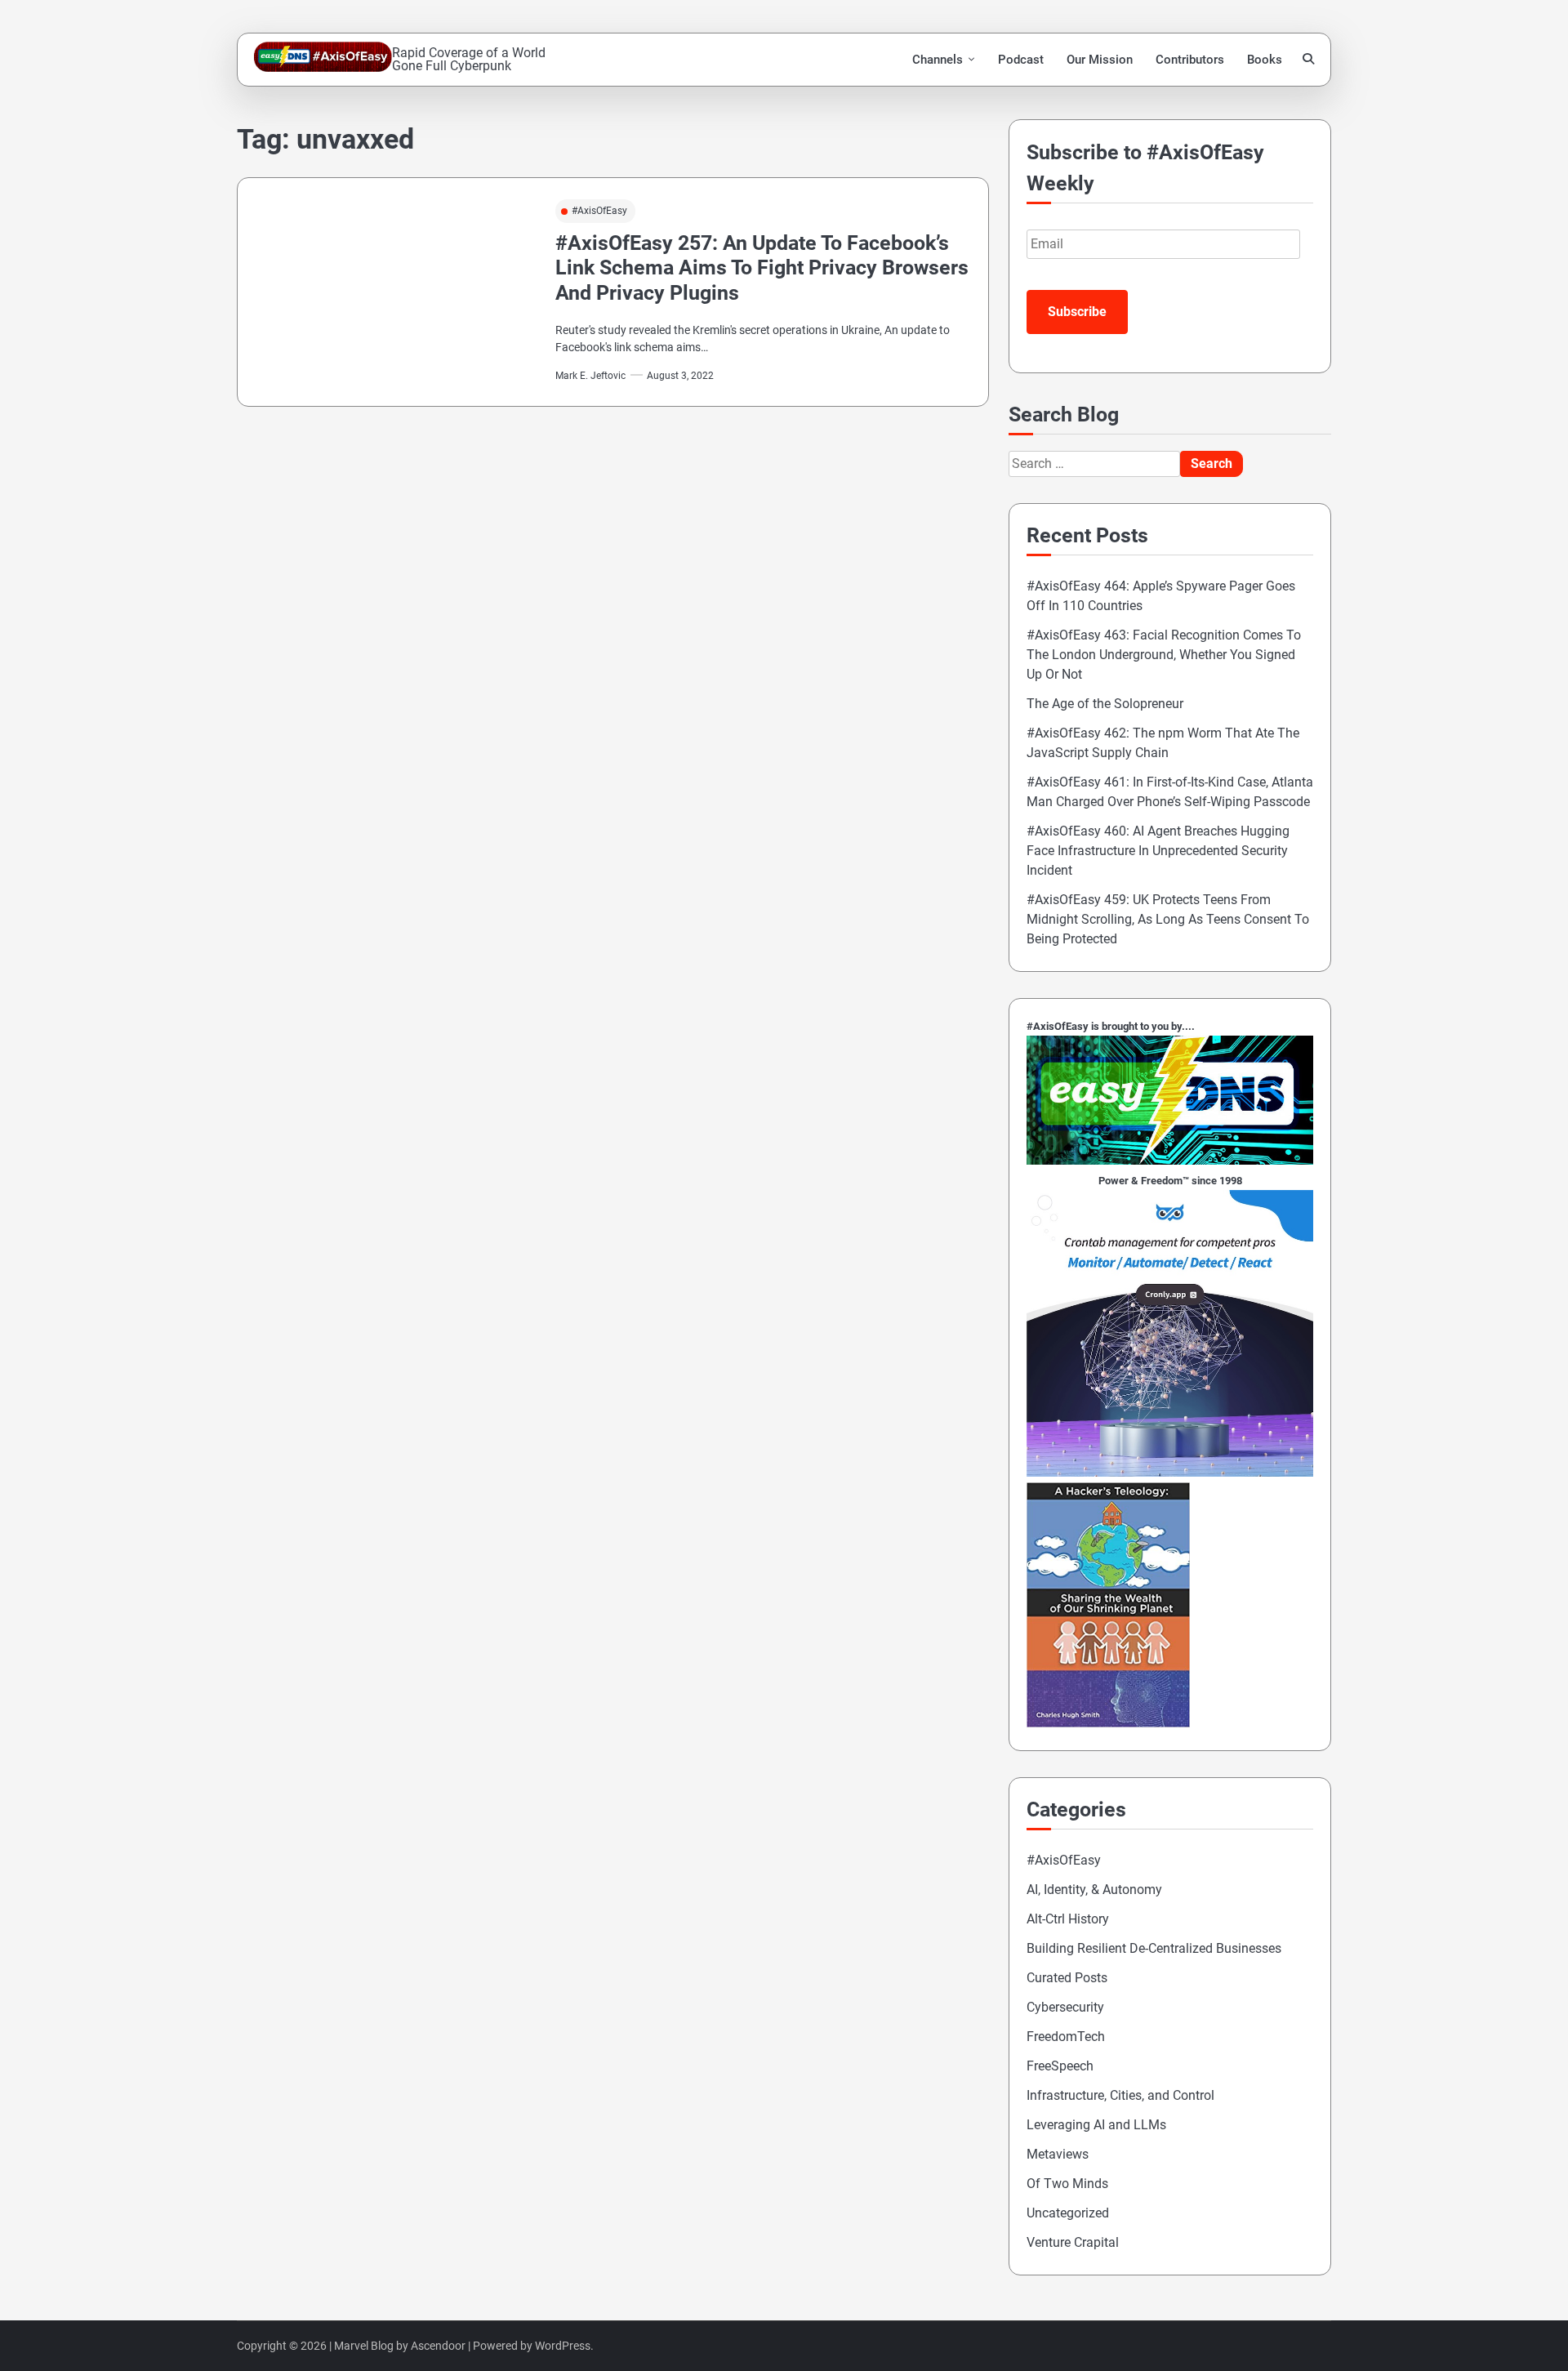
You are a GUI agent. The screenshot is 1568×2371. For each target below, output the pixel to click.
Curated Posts (1067, 1978)
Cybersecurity (1065, 2007)
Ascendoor (438, 2346)
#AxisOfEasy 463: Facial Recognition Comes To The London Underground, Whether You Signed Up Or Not (1164, 655)
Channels (938, 60)
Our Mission (1100, 60)
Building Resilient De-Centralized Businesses (1154, 1948)
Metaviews (1058, 2154)
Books (1265, 60)
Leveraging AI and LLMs (1096, 2125)
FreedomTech (1066, 2037)
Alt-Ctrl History (1068, 1919)
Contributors (1190, 60)
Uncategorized (1068, 2213)
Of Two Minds (1067, 2184)
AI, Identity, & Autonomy (1094, 1890)
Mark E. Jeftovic (590, 375)
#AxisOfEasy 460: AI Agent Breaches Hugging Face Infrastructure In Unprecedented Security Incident (1158, 851)
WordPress (563, 2346)
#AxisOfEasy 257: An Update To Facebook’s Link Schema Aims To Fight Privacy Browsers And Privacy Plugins (762, 268)
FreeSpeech (1060, 2066)
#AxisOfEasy (599, 210)
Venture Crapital (1073, 2242)
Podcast (1021, 60)
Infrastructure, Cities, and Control (1120, 2095)
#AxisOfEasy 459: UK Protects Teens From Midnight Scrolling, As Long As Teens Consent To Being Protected (1168, 919)
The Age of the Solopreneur (1105, 704)
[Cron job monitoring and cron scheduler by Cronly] (1170, 1472)
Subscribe (1077, 312)
